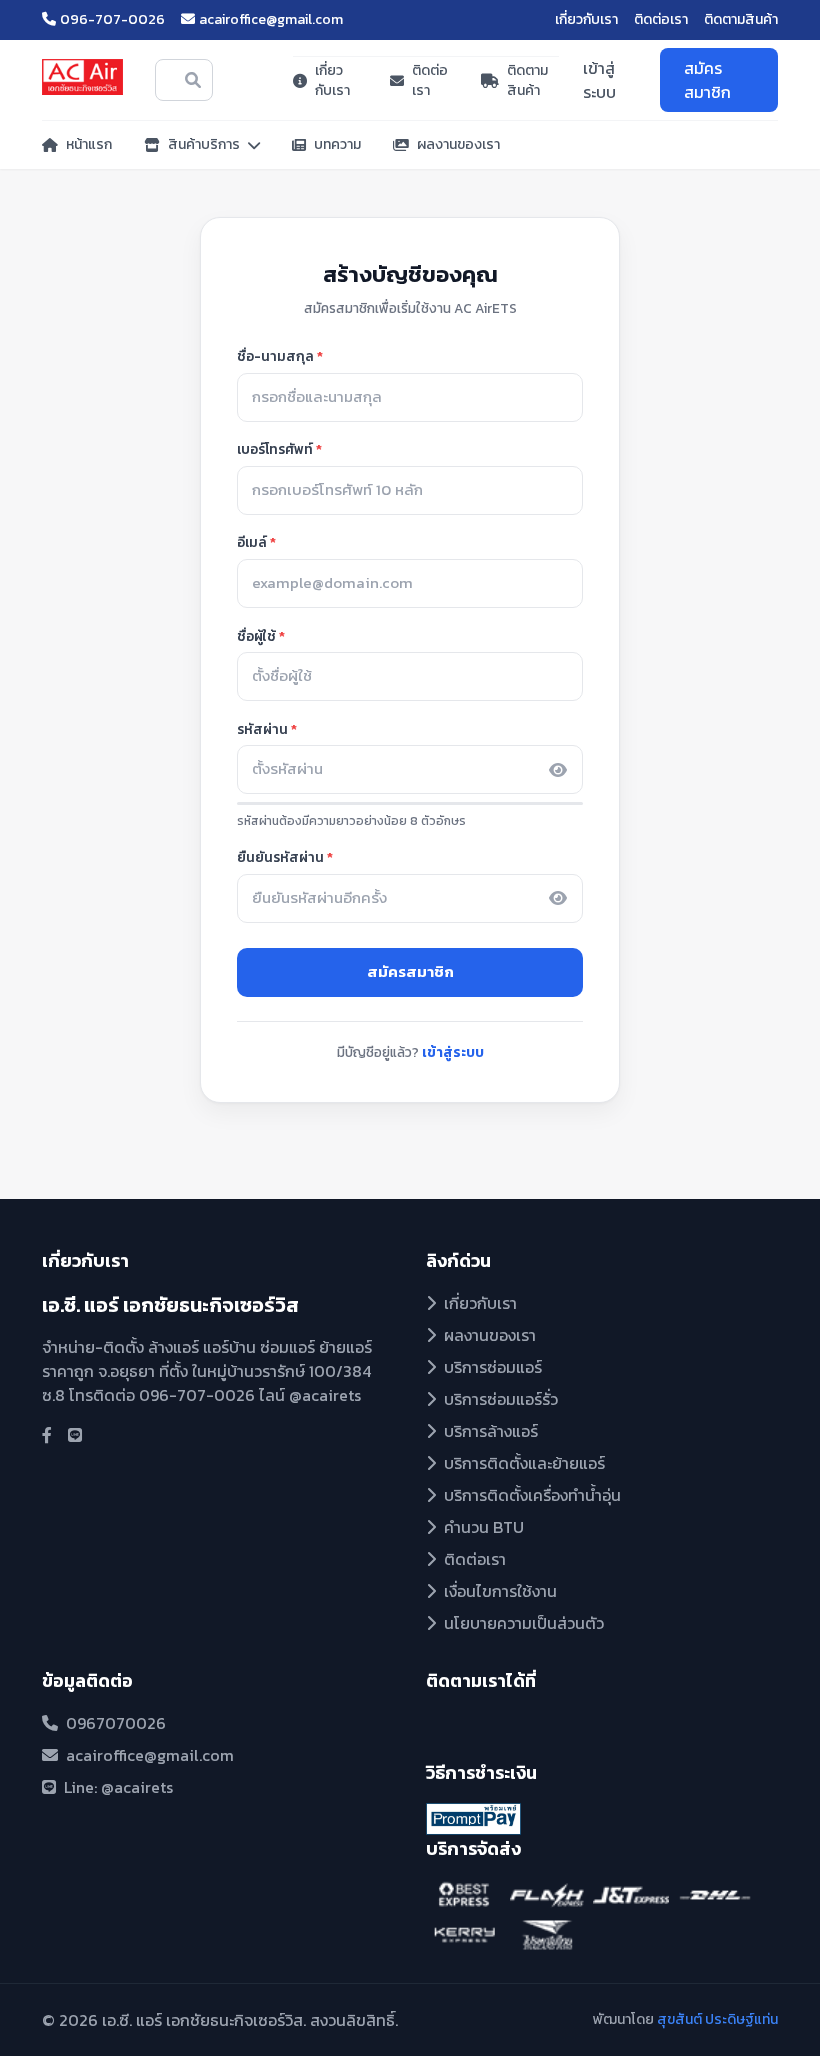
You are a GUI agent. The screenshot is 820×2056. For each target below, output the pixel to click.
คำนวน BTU (484, 1527)
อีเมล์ (252, 542)
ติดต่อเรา (661, 20)
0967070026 (116, 1723)
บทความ (337, 145)
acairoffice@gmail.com (271, 20)
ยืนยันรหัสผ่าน (280, 857)
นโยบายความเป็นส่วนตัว (524, 1623)
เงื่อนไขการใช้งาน (500, 1591)
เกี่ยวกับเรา (586, 20)
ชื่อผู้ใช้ (256, 636)
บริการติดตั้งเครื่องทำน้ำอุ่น (532, 1495)
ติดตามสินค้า (741, 20)
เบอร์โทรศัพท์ (275, 449)
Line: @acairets (118, 1787)
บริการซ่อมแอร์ (493, 1367)
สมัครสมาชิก (707, 80)
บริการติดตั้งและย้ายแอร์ (524, 1463)
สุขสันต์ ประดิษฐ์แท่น (717, 2019)
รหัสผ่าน (262, 729)
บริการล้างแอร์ (491, 1431)
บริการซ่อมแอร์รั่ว (501, 1399)
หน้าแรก (89, 145)
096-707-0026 (112, 20)
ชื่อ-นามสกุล (275, 356)
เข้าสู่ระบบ (599, 80)
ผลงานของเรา (458, 145)
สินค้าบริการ (204, 145)
